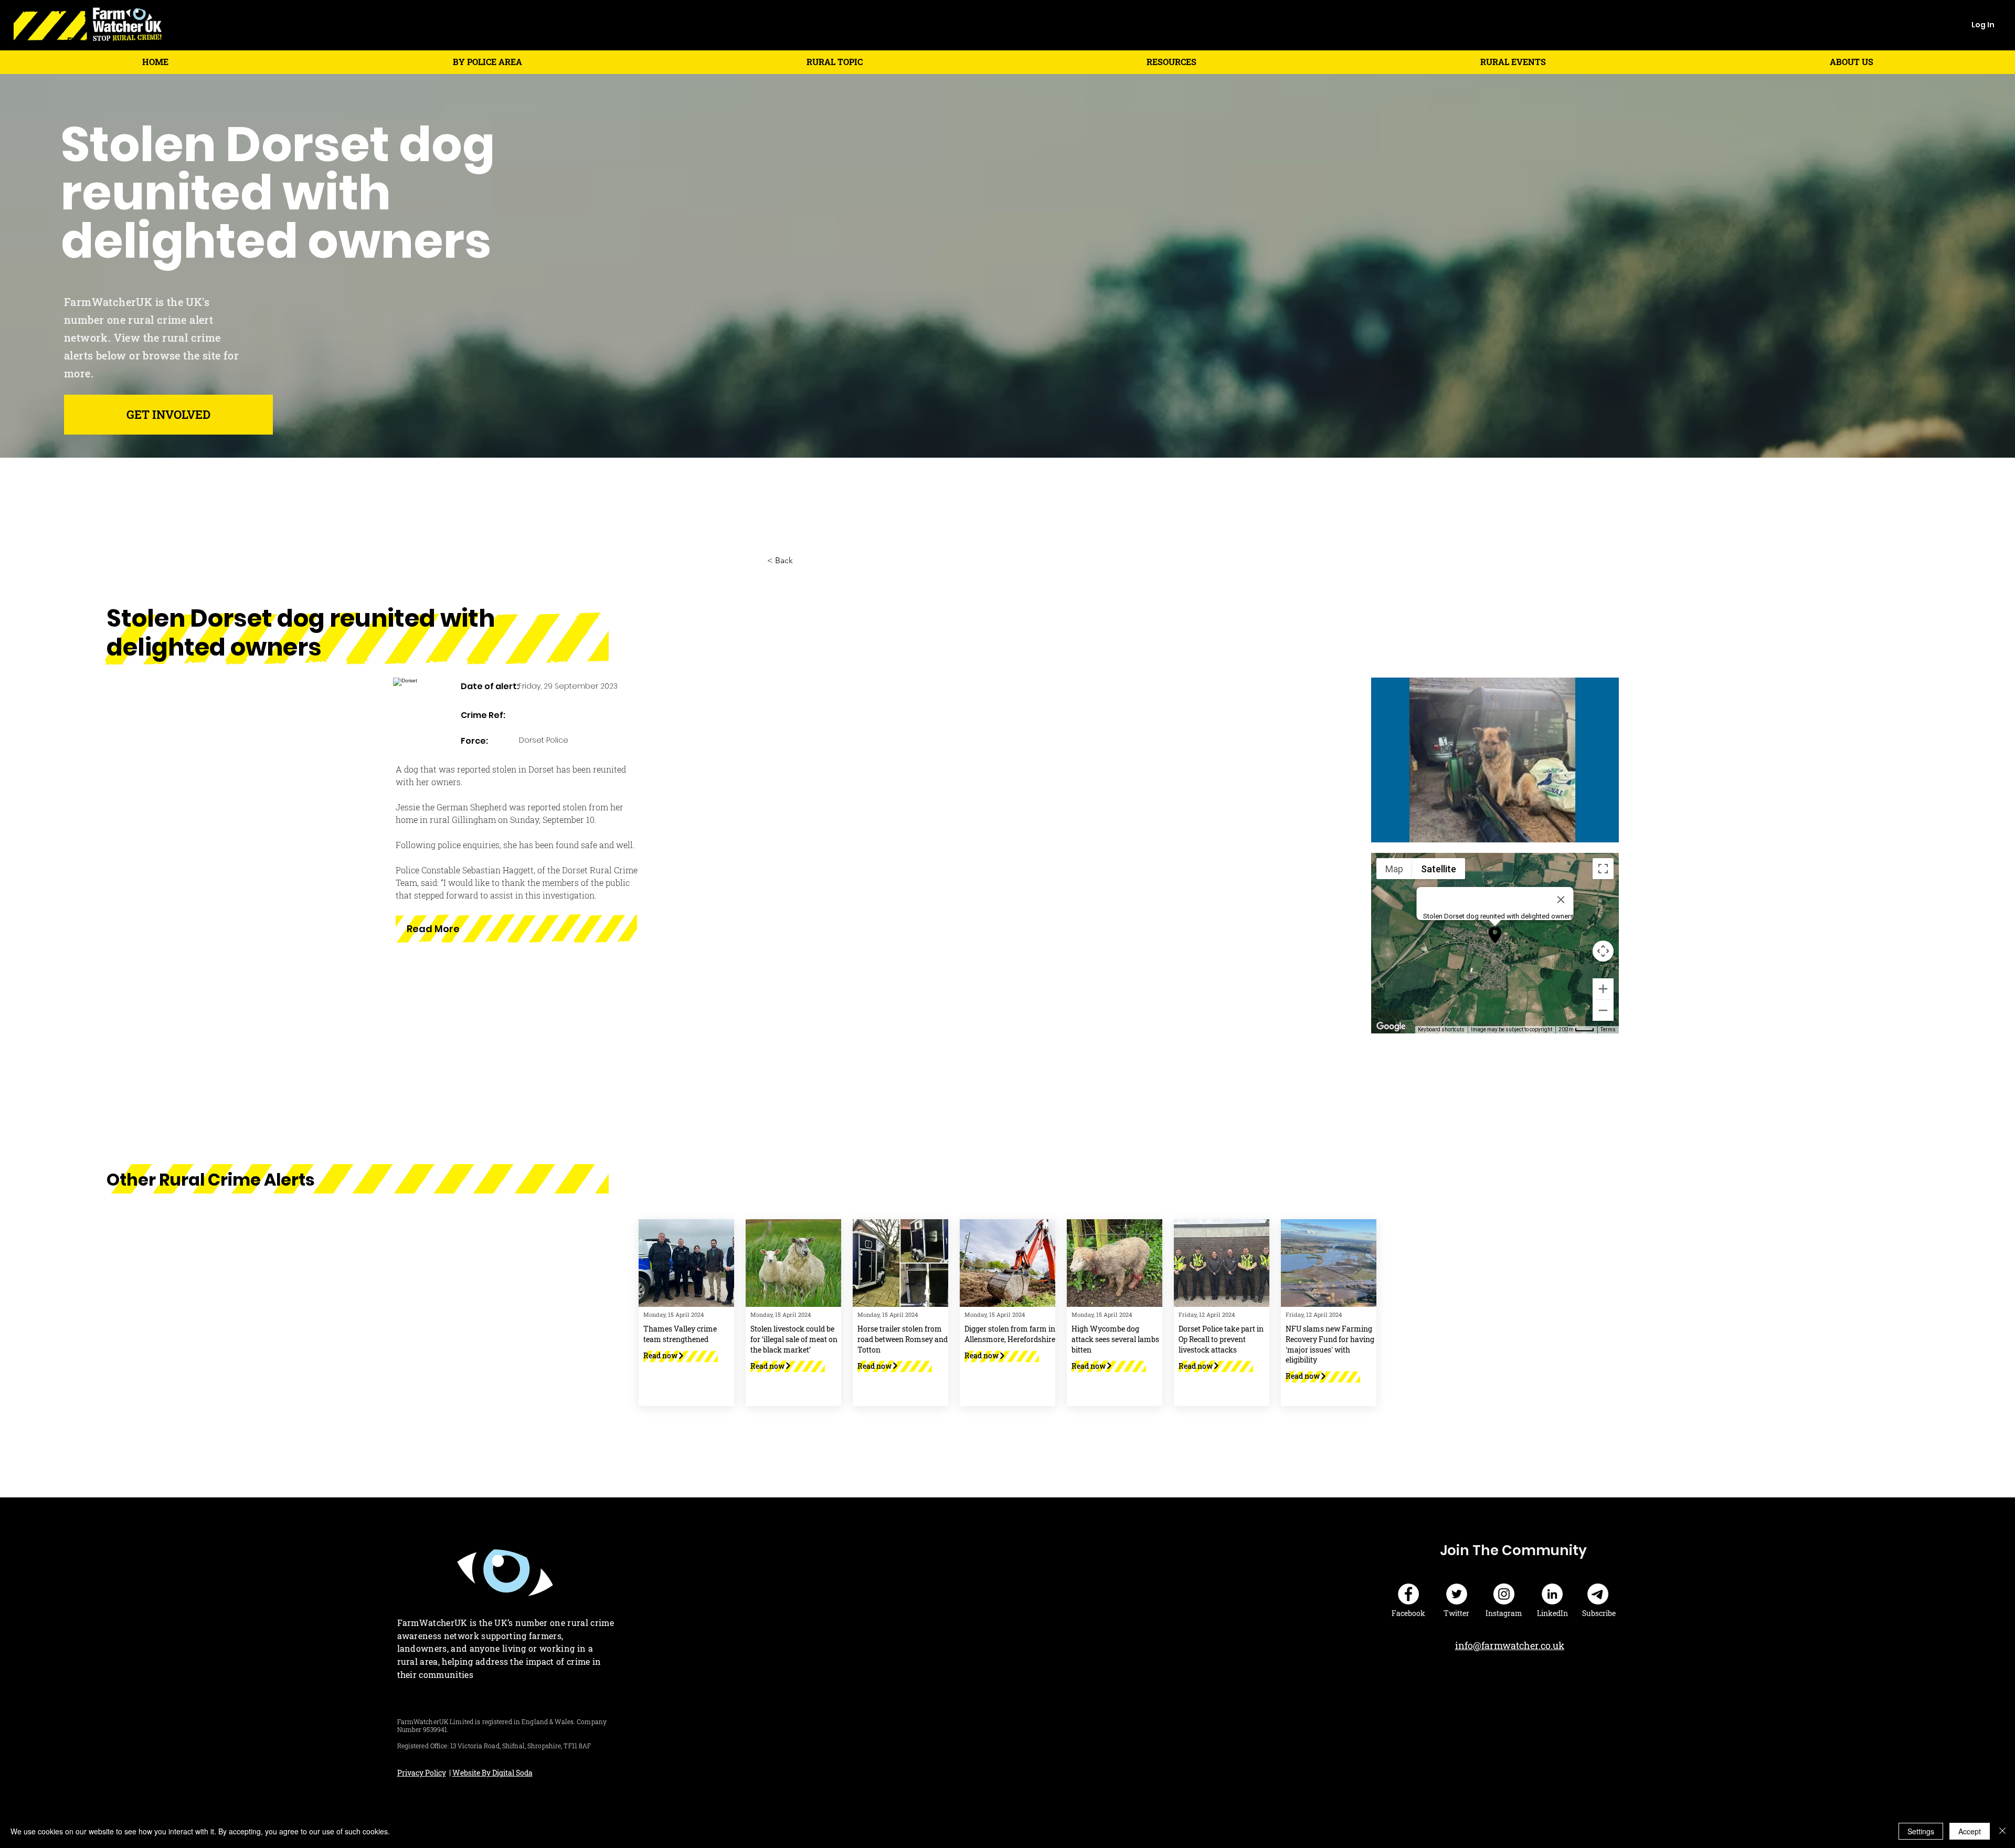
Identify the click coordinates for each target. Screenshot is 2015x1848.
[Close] (2002, 1831)
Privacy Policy (422, 1773)
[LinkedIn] (1552, 1594)
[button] (487, 62)
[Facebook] (1408, 1594)
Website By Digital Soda (492, 1773)
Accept (1970, 1831)
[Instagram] (1504, 1594)
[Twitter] (1457, 1594)
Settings (1921, 1831)
